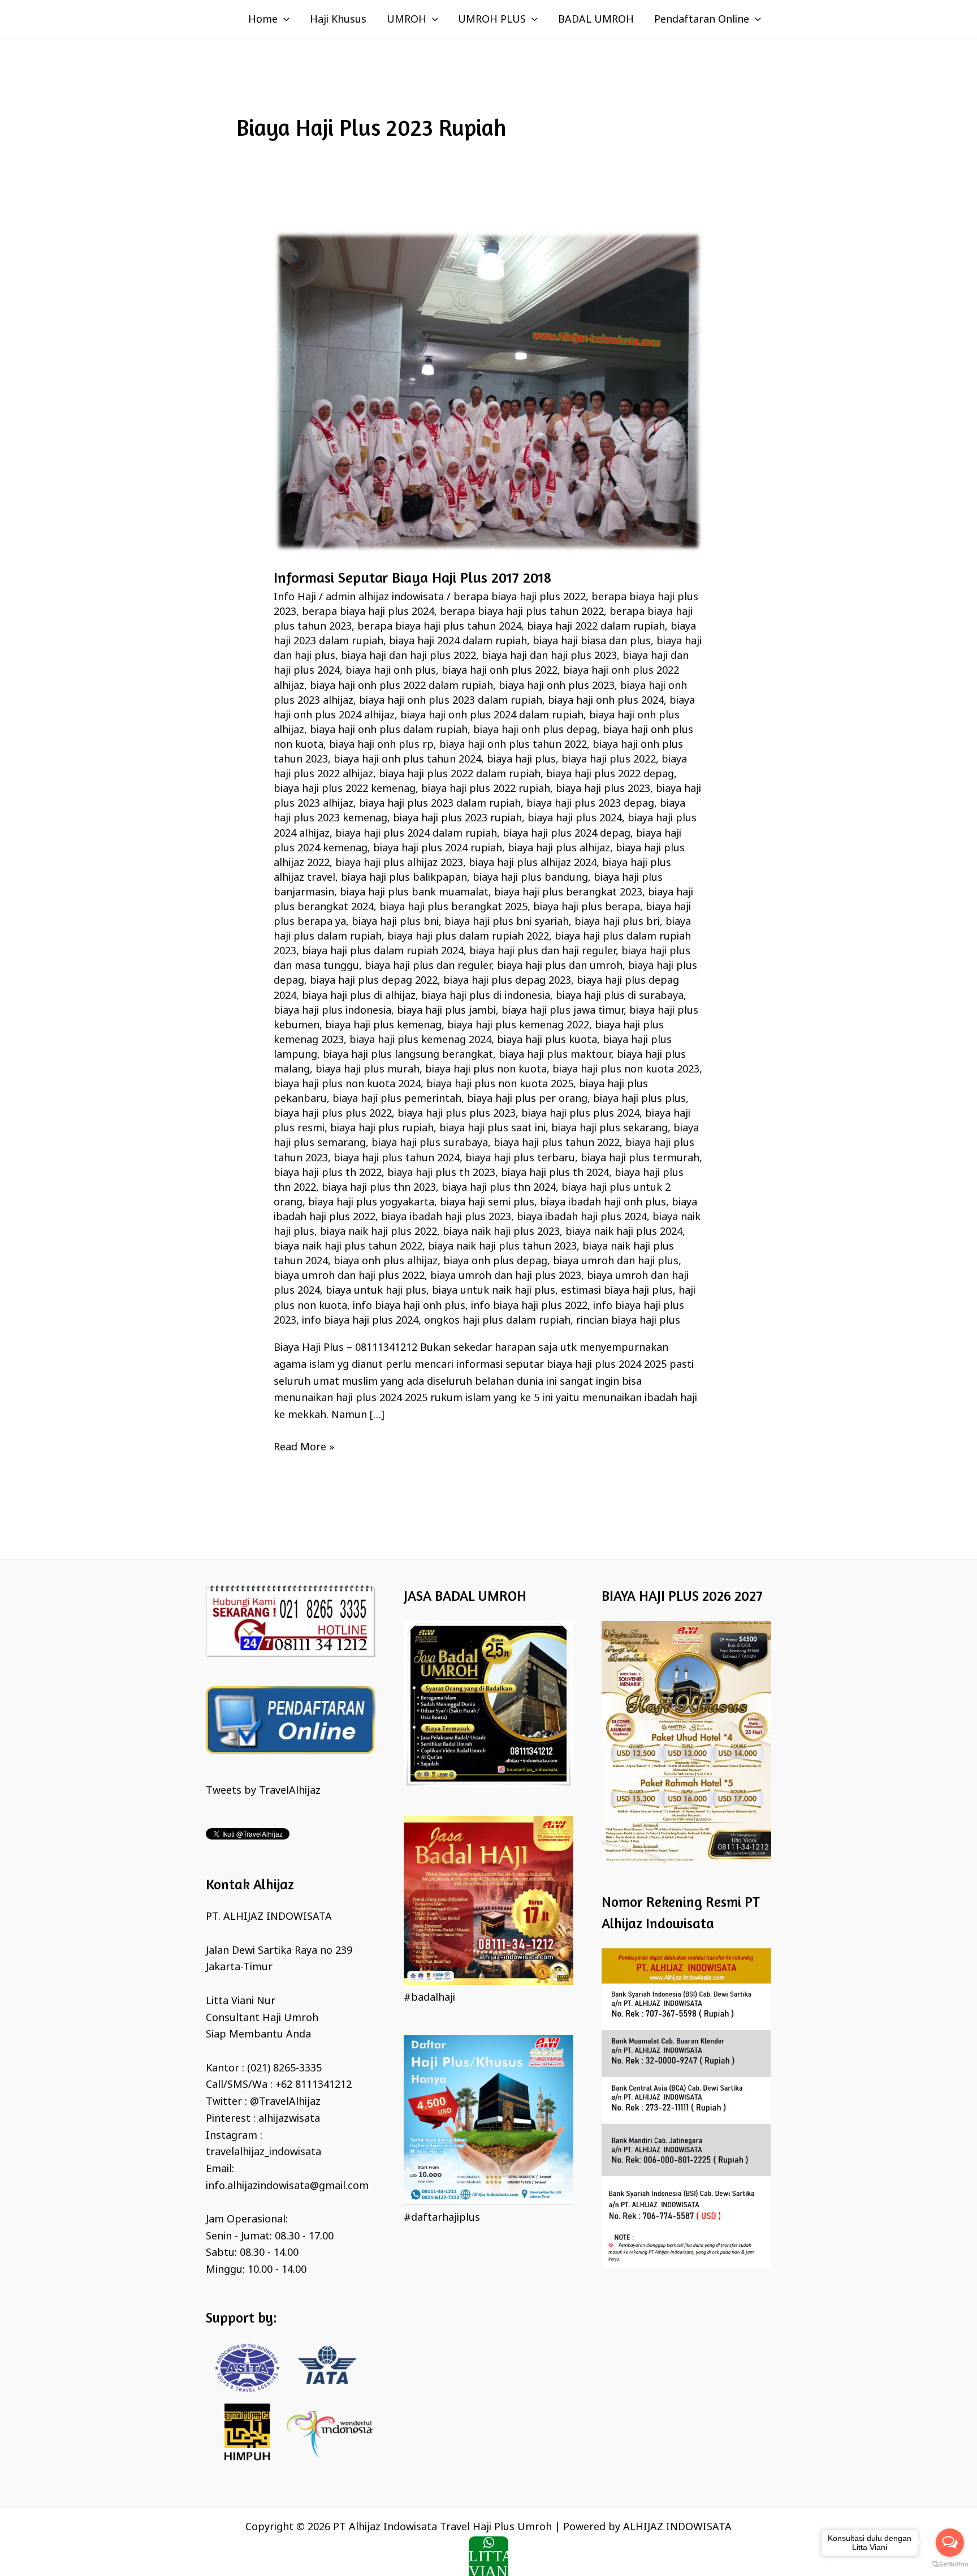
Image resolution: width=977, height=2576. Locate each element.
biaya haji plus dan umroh (560, 966)
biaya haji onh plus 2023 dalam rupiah (451, 701)
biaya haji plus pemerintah (397, 1099)
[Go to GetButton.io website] (950, 2564)
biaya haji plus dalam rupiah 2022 (468, 937)
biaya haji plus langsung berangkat (408, 1055)
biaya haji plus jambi (446, 1011)
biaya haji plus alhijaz (559, 848)
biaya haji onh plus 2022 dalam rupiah (401, 686)
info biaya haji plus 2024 (360, 1321)
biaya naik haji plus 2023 (501, 1232)
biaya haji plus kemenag (383, 1026)
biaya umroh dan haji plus (616, 1261)
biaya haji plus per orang (527, 1099)
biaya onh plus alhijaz (386, 1261)
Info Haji (295, 597)
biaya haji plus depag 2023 (507, 981)
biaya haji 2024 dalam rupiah (458, 641)
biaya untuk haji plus (376, 1291)
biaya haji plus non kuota (486, 1070)
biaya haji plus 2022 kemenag (345, 789)
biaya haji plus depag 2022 (374, 981)
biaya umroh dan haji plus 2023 (506, 1276)
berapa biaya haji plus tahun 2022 (522, 612)
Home (263, 20)
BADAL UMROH (596, 20)
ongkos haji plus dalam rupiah (497, 1321)
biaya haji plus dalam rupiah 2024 (383, 951)
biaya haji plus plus (639, 1099)
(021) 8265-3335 (284, 2069)
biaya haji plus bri (617, 922)
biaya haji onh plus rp (381, 745)
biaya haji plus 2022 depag (610, 774)
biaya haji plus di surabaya (620, 996)
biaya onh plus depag (495, 1261)
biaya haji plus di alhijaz (359, 996)
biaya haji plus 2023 (603, 789)
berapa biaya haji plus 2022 (520, 597)
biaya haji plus (521, 760)
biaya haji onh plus (391, 671)
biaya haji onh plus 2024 (606, 701)
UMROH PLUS (492, 20)
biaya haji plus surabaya (430, 1143)
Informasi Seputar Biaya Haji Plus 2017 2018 (412, 577)
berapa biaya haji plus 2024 (368, 612)
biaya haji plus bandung (530, 878)
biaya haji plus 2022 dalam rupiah (460, 774)
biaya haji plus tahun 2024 (397, 1158)
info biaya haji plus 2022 (529, 1306)
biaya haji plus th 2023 (441, 1173)
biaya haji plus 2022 (609, 760)
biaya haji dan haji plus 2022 (408, 656)
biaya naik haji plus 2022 (379, 1232)
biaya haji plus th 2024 (555, 1173)
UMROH (407, 20)
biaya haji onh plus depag (535, 730)
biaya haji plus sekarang (609, 1128)
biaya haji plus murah (368, 1070)
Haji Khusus (338, 20)
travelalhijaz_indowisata (263, 2152)
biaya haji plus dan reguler (428, 966)
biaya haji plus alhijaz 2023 (399, 863)
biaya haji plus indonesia (332, 1011)
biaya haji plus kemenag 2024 (420, 1040)
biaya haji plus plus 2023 (457, 1114)
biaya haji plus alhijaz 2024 (533, 863)
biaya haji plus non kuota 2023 (626, 1070)
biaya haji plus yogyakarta (371, 1203)
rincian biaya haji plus (628, 1321)
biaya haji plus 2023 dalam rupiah (440, 804)
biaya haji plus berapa (587, 907)
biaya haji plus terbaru (520, 1158)
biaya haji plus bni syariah (507, 922)
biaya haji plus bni (395, 922)
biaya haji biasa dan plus (592, 641)
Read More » (304, 1447)
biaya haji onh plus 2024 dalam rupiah (492, 716)
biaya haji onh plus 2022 (500, 671)
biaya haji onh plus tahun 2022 (513, 745)
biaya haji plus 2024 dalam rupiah (416, 834)
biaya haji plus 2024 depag (567, 834)
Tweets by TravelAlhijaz (263, 1791)
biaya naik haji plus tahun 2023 (502, 1247)
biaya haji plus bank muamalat (414, 893)
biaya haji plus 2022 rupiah (486, 789)
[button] (284, 20)
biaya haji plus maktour (555, 1055)
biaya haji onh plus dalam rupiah (389, 730)
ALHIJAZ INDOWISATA (677, 2527)
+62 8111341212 (314, 2085)
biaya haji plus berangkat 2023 (568, 893)
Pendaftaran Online (702, 20)
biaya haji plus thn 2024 (499, 1188)
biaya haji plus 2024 (575, 819)
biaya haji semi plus (487, 1203)
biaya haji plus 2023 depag (590, 804)
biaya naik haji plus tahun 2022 (348, 1247)
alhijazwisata (289, 2119)
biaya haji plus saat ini (492, 1128)
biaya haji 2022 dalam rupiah (596, 627)
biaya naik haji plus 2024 (624, 1232)
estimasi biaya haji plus (617, 1291)
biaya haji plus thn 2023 (379, 1188)
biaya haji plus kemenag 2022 (518, 1026)
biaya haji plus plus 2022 (333, 1114)
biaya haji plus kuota (547, 1040)
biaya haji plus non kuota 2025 (500, 1084)
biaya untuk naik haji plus (494, 1291)
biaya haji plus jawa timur (563, 1011)
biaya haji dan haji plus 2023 (549, 656)
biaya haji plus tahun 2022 (557, 1143)
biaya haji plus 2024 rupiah (438, 848)
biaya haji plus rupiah (382, 1128)
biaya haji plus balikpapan (404, 878)
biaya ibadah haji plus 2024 (582, 1217)
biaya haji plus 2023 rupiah (457, 819)
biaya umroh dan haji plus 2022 (349, 1276)
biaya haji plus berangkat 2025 (453, 907)
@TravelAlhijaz (285, 2102)
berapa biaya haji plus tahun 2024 (439, 627)
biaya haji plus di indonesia (486, 996)
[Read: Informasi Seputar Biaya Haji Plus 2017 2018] (488, 391)
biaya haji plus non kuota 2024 (347, 1084)
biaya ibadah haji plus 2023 (446, 1217)
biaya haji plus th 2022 (328, 1173)
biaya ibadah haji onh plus (603, 1203)
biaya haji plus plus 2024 (580, 1114)
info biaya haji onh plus (409, 1306)
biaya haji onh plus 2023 (557, 686)
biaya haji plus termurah (640, 1158)
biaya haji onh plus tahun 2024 (407, 760)
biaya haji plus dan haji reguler (542, 951)
